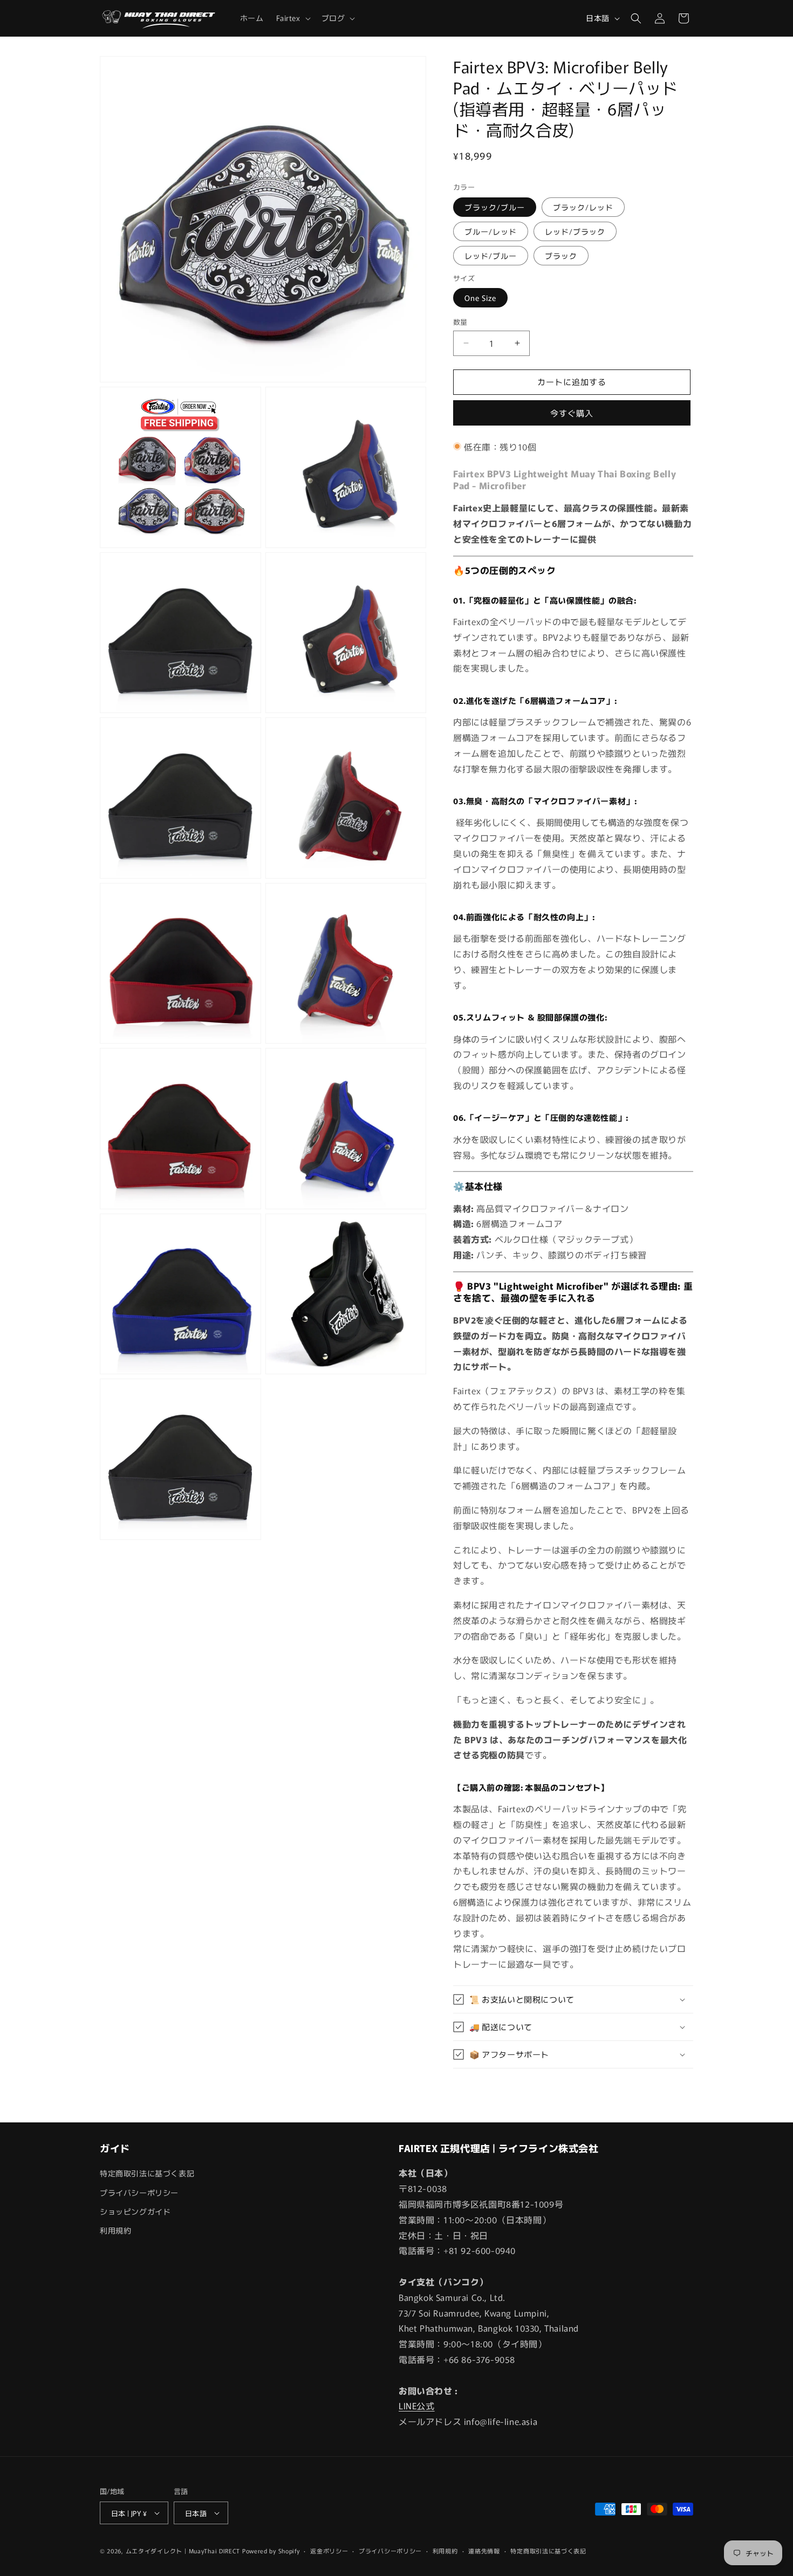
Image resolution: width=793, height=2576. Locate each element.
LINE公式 (417, 2406)
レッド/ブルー (491, 256)
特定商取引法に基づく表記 (147, 2173)
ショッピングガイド (135, 2211)
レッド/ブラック (575, 231)
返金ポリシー (329, 2551)
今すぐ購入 (572, 413)
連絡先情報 (484, 2551)
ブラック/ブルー (495, 207)
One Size (480, 298)
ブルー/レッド (491, 231)
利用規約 (115, 2230)
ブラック (561, 256)
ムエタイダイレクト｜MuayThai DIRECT (183, 2551)
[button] (292, 18)
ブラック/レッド (583, 207)
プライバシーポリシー (139, 2193)
